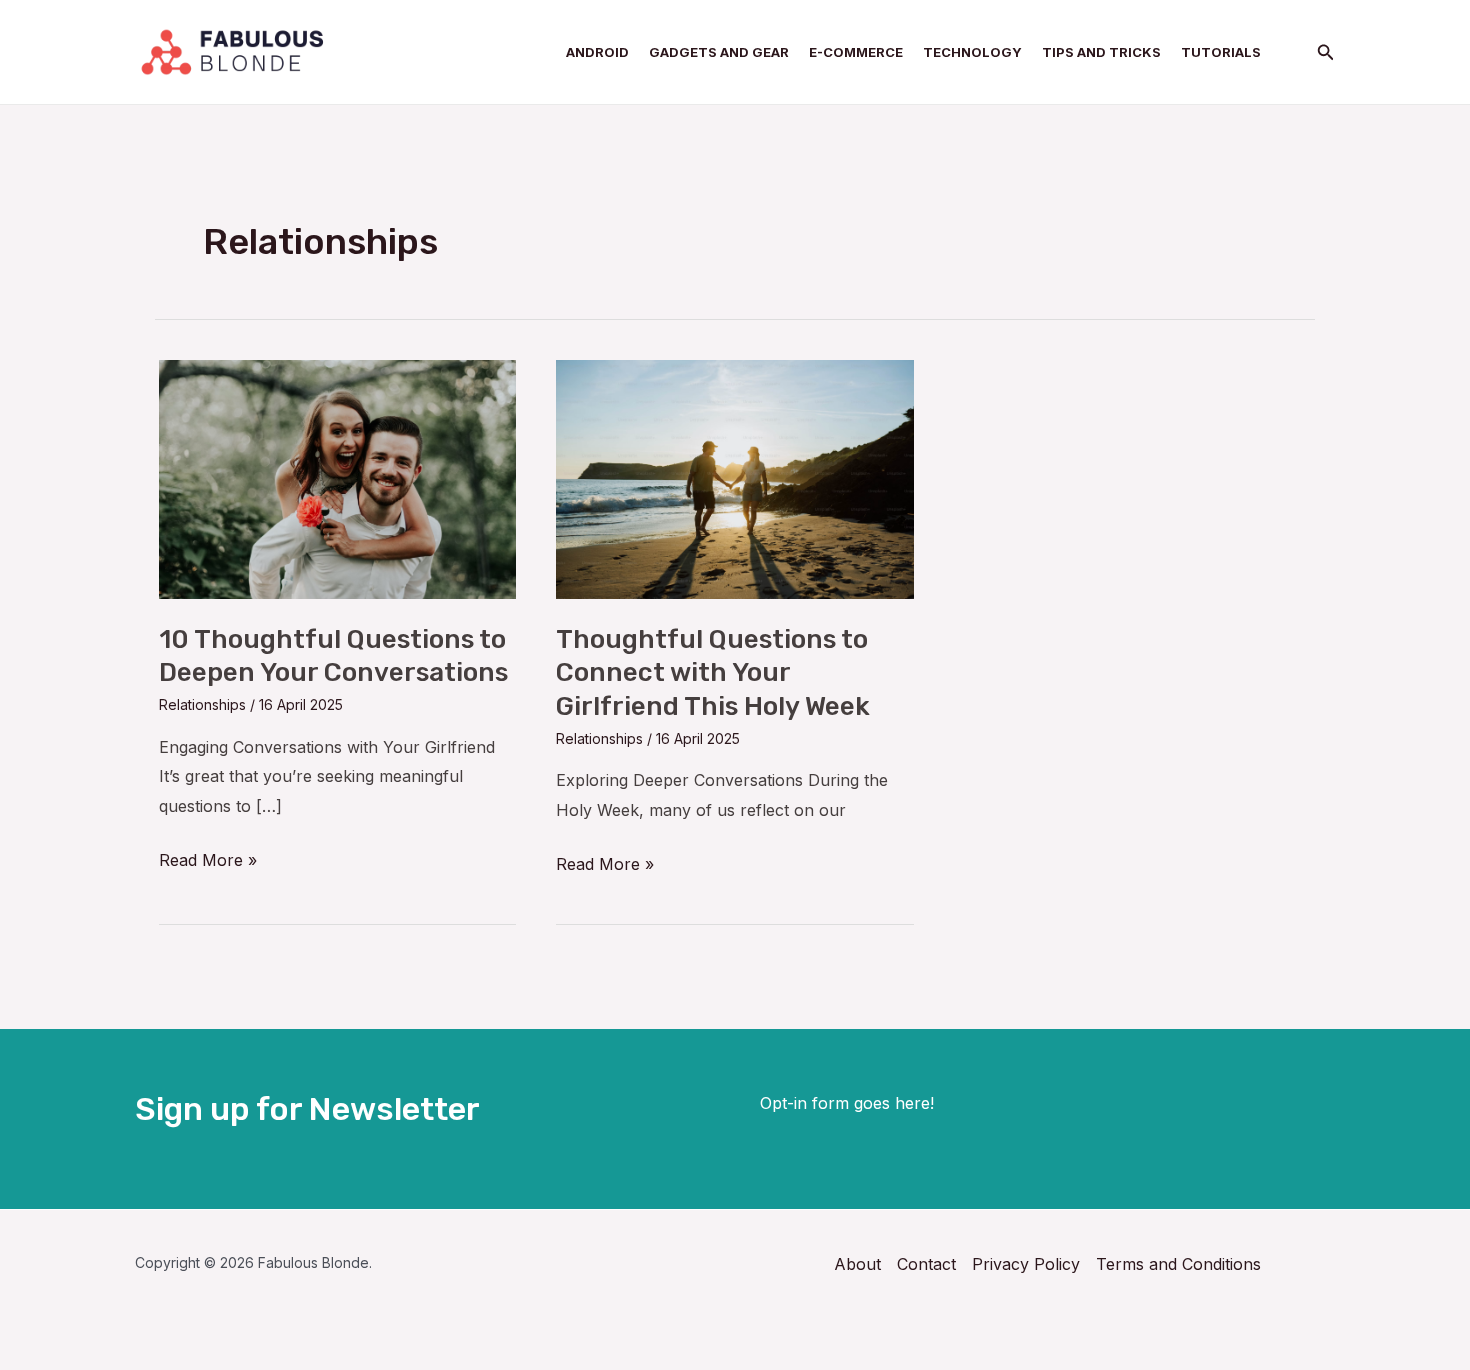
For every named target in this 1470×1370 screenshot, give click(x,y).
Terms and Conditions (1178, 1264)
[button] (1326, 52)
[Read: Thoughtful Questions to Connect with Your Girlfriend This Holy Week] (734, 478)
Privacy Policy (1026, 1264)
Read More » (208, 858)
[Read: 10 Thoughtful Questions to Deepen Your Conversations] (337, 478)
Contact (926, 1264)
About (857, 1264)
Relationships (202, 704)
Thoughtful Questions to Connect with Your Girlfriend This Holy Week (713, 673)
